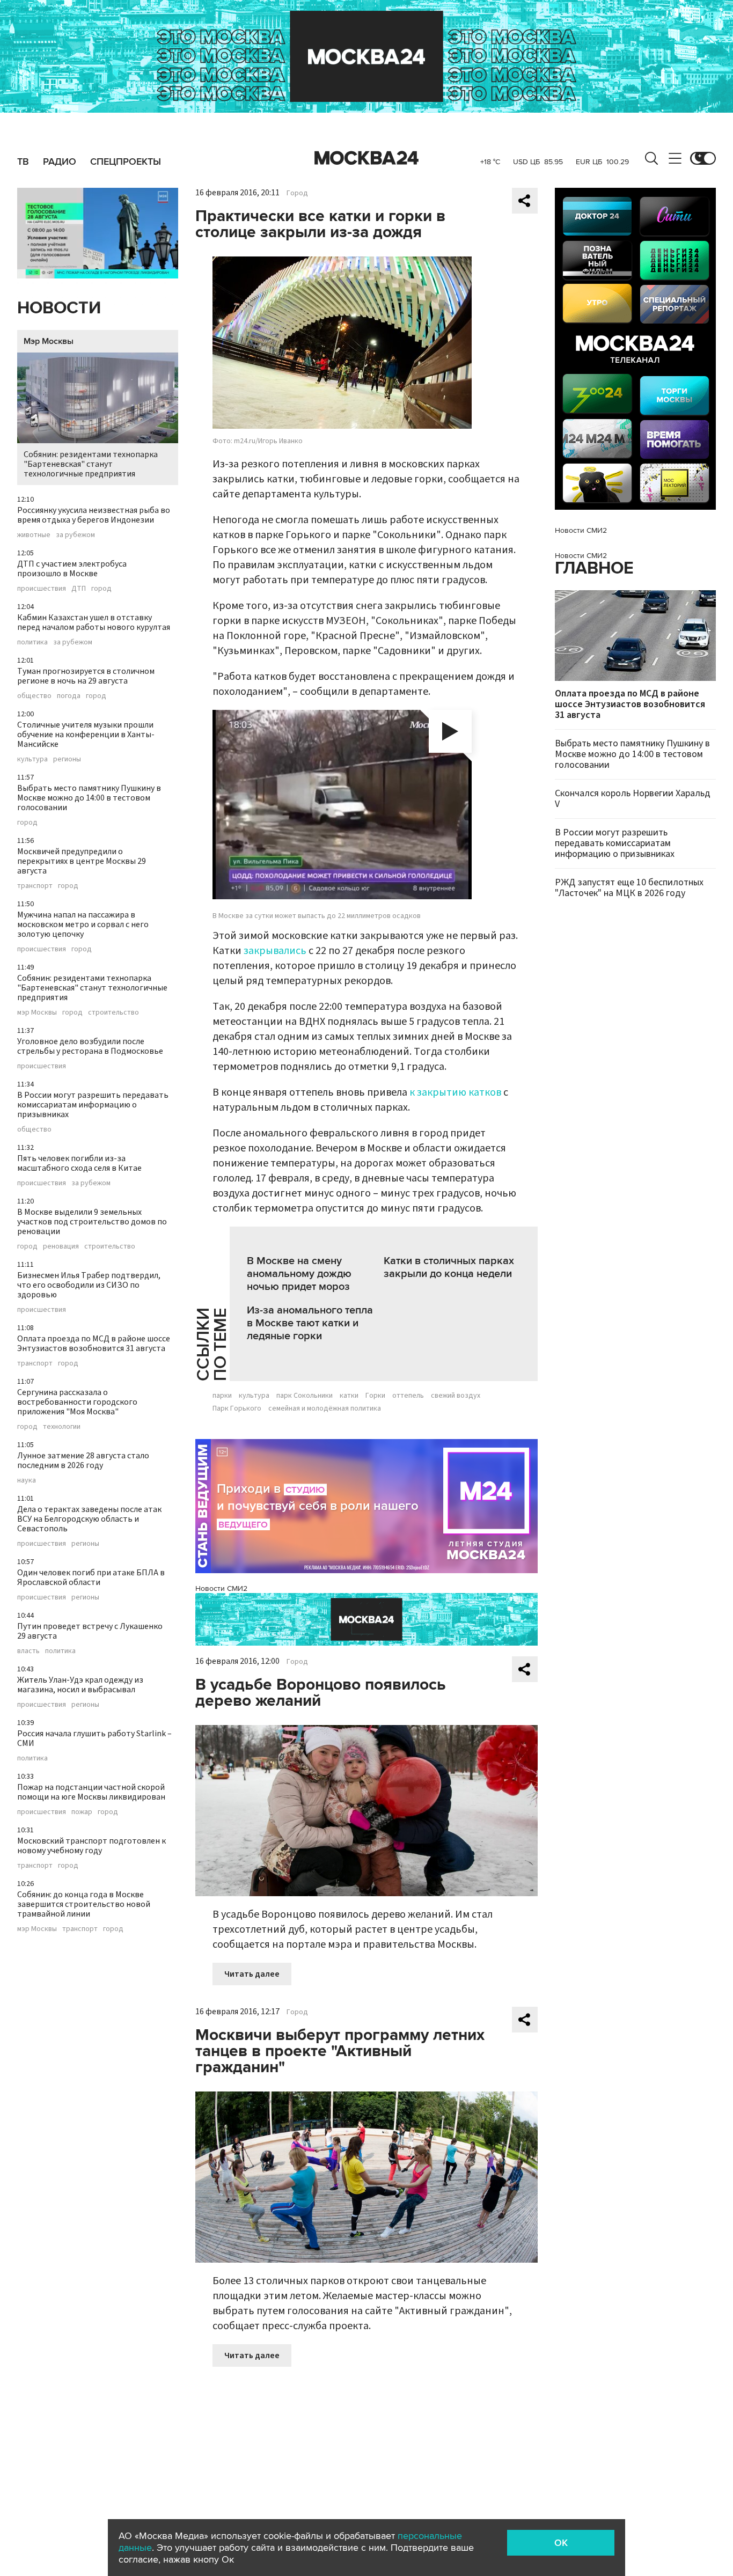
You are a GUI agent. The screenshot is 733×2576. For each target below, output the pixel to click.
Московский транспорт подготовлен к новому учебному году (91, 1846)
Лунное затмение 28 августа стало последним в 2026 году (83, 1461)
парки (222, 1396)
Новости (59, 308)
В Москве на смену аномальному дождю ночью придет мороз (299, 1274)
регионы (67, 759)
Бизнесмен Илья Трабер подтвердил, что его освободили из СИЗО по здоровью (89, 1285)
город (101, 589)
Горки (375, 1396)
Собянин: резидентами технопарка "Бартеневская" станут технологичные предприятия (91, 464)
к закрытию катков (455, 1092)
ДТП (79, 589)
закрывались (275, 951)
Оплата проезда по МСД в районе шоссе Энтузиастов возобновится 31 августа (94, 1344)
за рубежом (75, 535)
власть (28, 1651)
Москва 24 (366, 158)
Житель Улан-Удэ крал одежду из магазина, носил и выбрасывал (80, 1685)
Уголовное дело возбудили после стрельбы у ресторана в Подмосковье (90, 1046)
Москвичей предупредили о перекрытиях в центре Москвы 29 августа (82, 861)
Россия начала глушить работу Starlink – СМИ (94, 1738)
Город (297, 193)
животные (34, 535)
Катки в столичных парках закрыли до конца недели (449, 1267)
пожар (82, 1812)
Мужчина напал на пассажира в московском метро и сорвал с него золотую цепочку (83, 924)
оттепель (408, 1396)
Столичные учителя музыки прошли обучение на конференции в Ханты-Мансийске (86, 735)
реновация (61, 1246)
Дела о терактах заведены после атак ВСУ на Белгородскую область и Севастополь (89, 1519)
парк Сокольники (305, 1396)
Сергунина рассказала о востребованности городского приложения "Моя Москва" (77, 1402)
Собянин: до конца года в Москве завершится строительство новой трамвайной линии (84, 1904)
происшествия (42, 589)
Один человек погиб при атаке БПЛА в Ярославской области (91, 1577)
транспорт (35, 886)
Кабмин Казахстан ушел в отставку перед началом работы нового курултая (94, 622)
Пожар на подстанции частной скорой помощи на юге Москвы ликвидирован (91, 1792)
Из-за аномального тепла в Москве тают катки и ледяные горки (310, 1323)
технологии (62, 1427)
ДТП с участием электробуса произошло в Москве (72, 569)
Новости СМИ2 (221, 1588)
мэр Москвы (37, 1012)
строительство (113, 1012)
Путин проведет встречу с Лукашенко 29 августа (90, 1631)
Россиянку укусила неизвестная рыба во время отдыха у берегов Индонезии (94, 515)
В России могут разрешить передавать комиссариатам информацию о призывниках (93, 1105)
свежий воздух (456, 1396)
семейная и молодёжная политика (325, 1408)
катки (349, 1396)
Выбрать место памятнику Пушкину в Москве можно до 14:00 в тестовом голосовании (89, 798)
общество (34, 696)
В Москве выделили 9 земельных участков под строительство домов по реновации (92, 1222)
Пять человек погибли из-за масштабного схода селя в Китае (79, 1163)
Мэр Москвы (49, 341)
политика (32, 642)
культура (32, 759)
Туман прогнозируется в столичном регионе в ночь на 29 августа (86, 676)
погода (69, 696)
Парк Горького (237, 1408)
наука (27, 1480)
